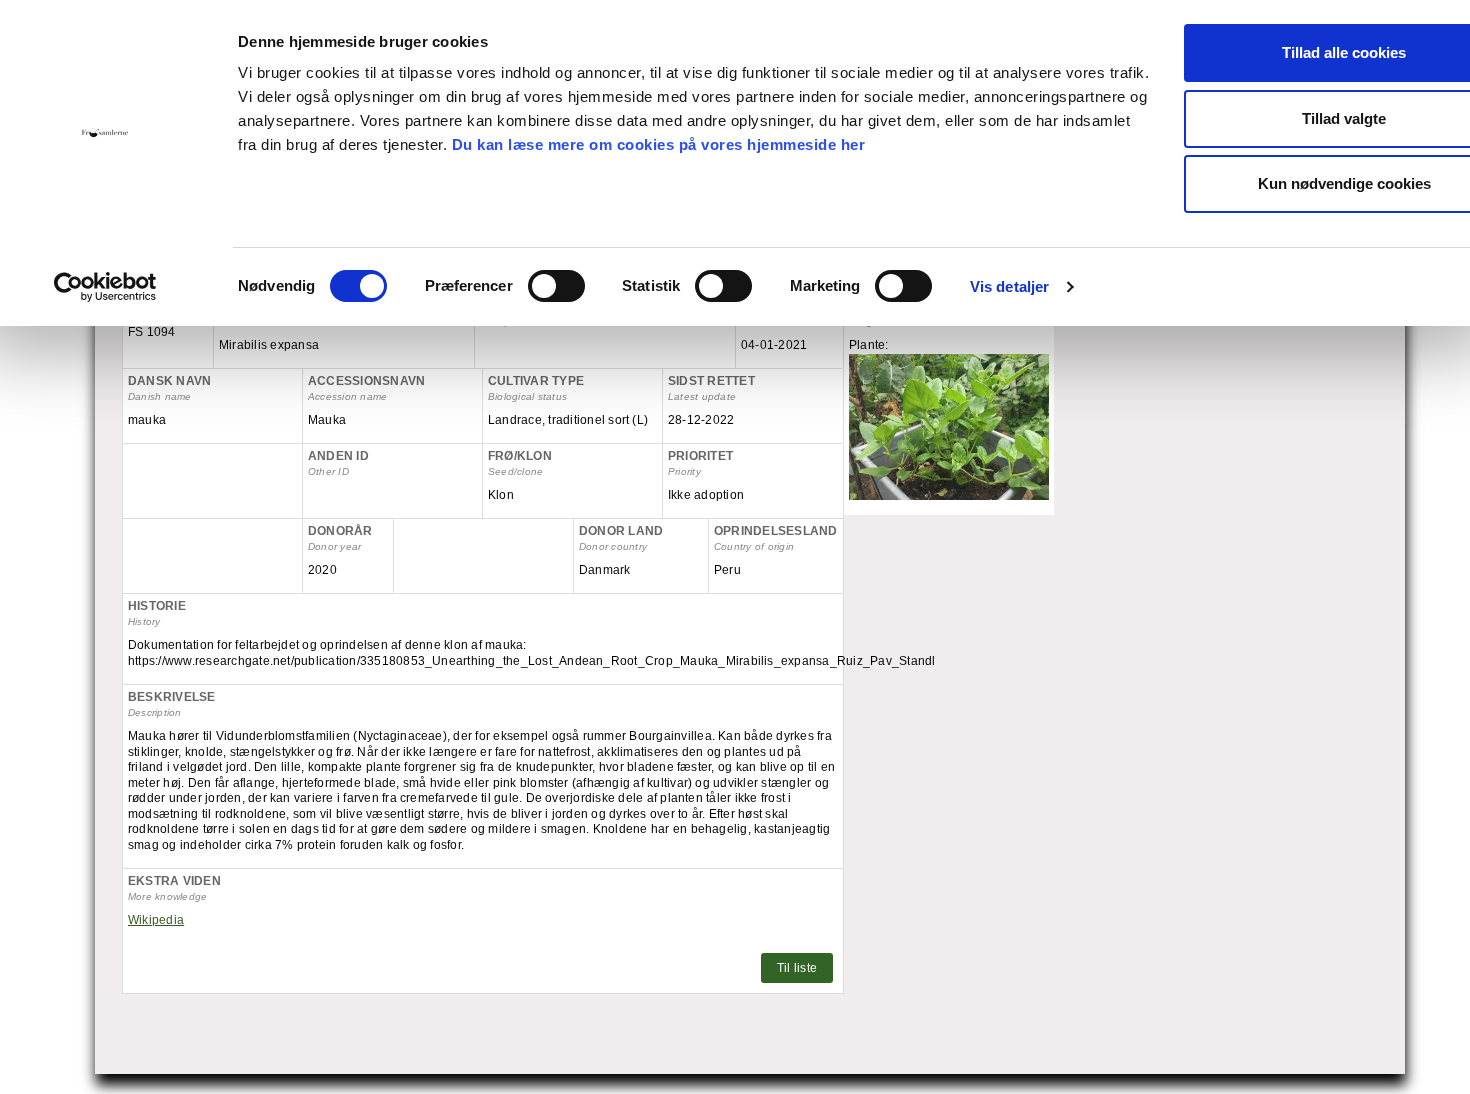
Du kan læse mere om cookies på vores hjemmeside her (659, 144)
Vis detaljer (1009, 286)
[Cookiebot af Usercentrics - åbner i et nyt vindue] (105, 287)
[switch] (556, 286)
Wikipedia (156, 920)
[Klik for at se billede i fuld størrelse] (949, 426)
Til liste (797, 968)
